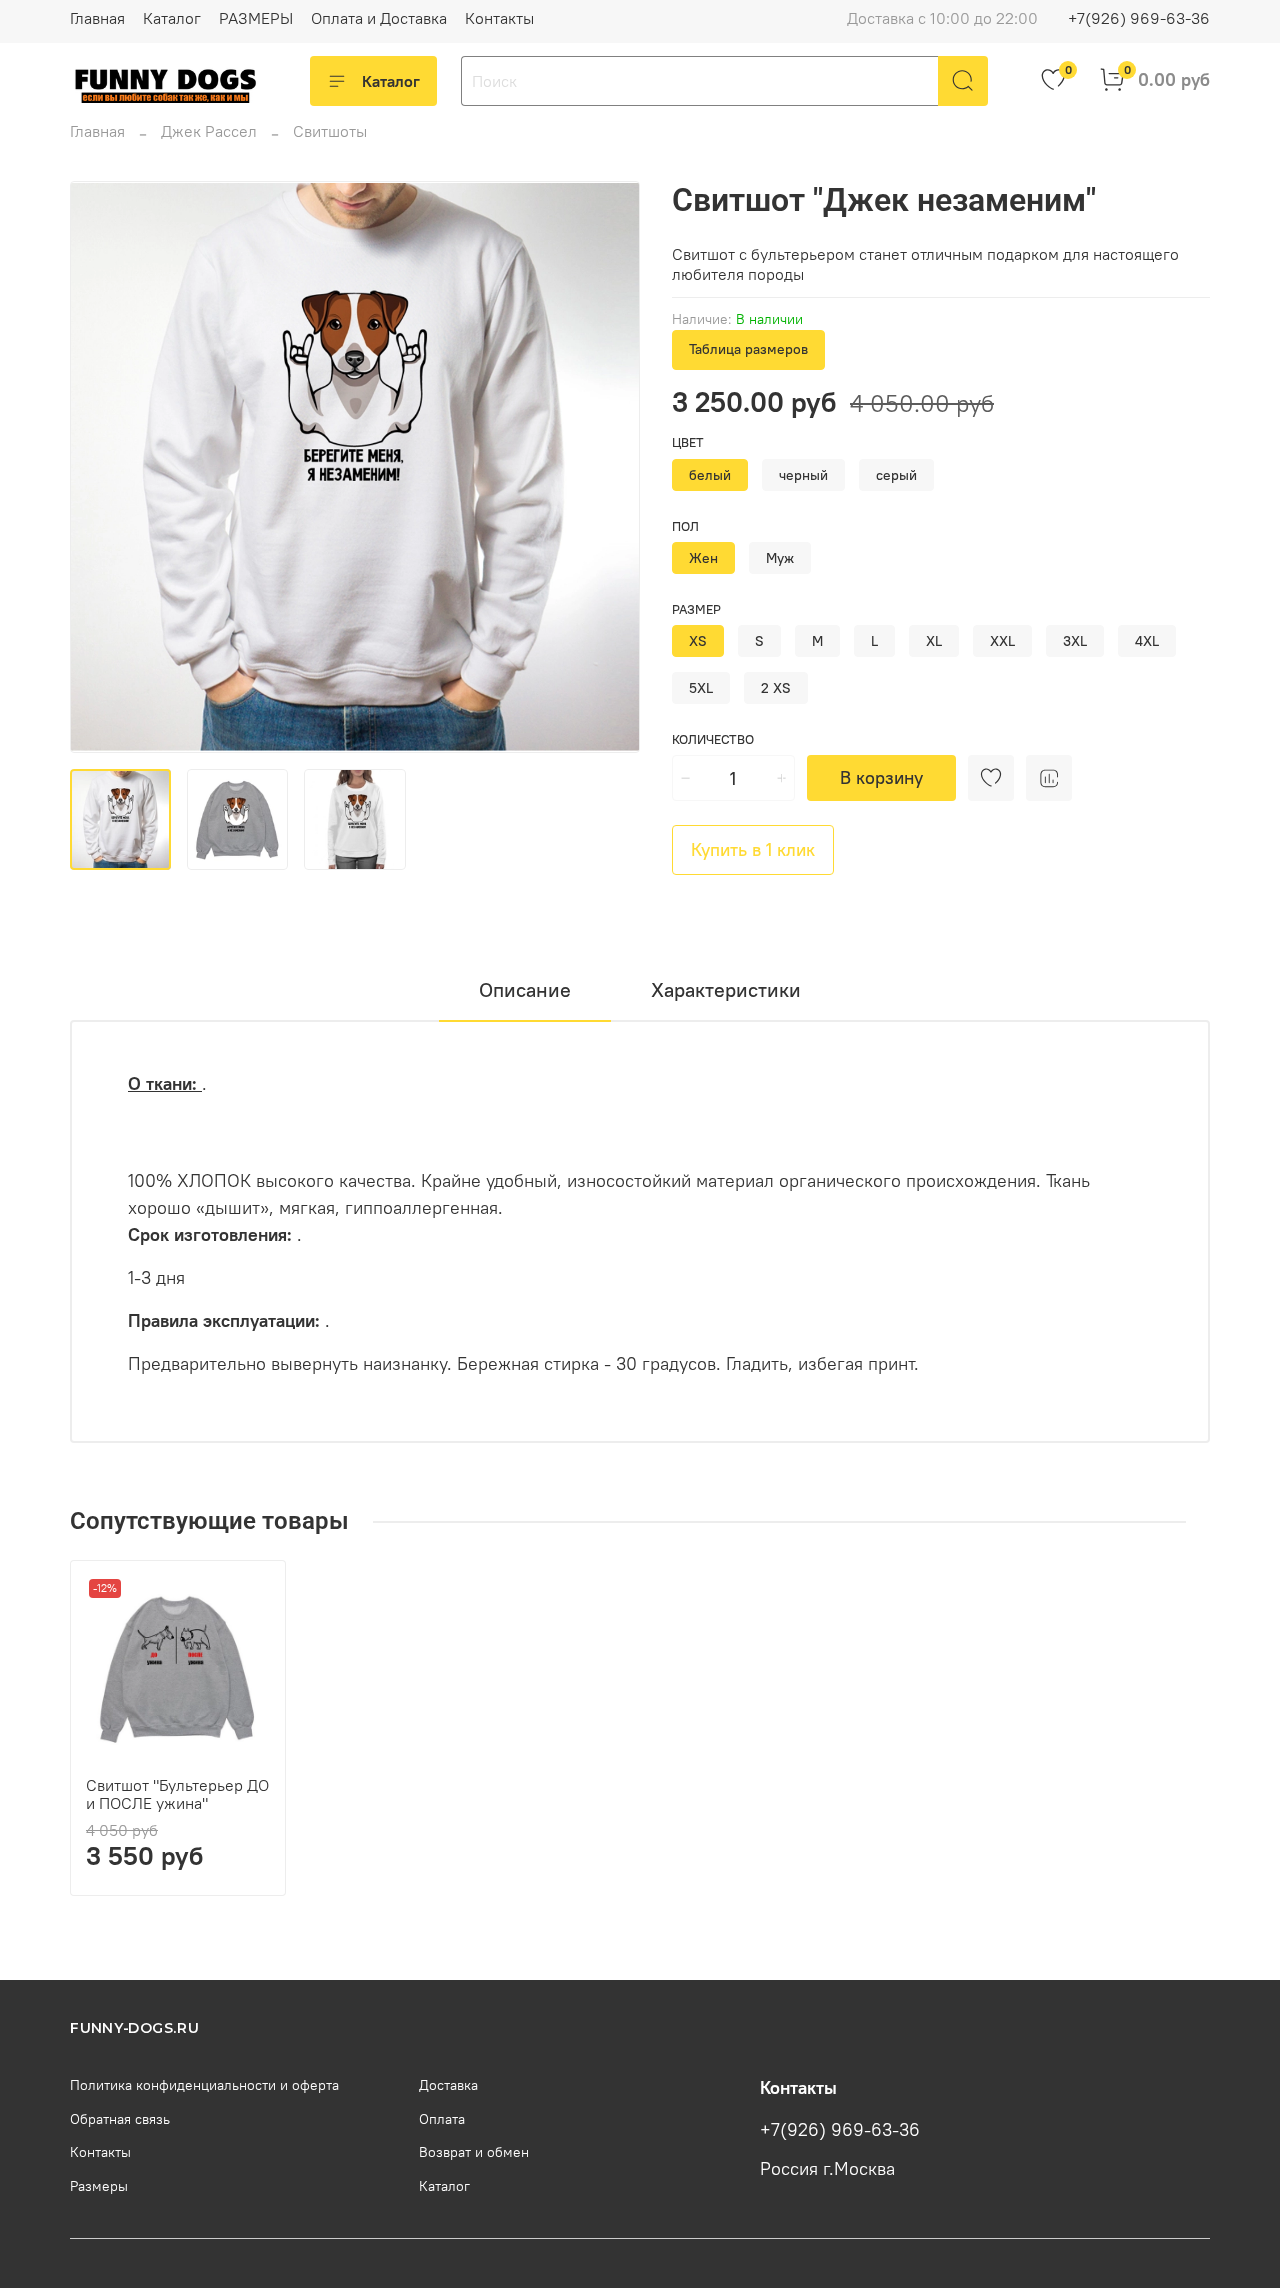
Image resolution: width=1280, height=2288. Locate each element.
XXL (1002, 641)
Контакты (499, 18)
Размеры (99, 2186)
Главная (97, 18)
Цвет (688, 442)
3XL (1075, 641)
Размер (696, 609)
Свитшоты (330, 131)
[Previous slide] (102, 467)
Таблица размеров (748, 349)
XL (934, 641)
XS (698, 641)
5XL (701, 688)
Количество (713, 739)
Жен (703, 558)
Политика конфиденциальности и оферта (204, 2085)
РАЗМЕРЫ (256, 18)
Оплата (442, 2119)
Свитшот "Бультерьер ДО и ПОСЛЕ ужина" (177, 1794)
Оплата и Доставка (379, 18)
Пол (685, 526)
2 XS (776, 688)
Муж (780, 558)
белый (710, 475)
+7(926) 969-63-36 (1139, 18)
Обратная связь (120, 2119)
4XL (1147, 641)
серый (896, 475)
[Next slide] (608, 467)
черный (803, 475)
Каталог (172, 18)
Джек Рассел (209, 131)
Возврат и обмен (474, 2152)
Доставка (448, 2085)
